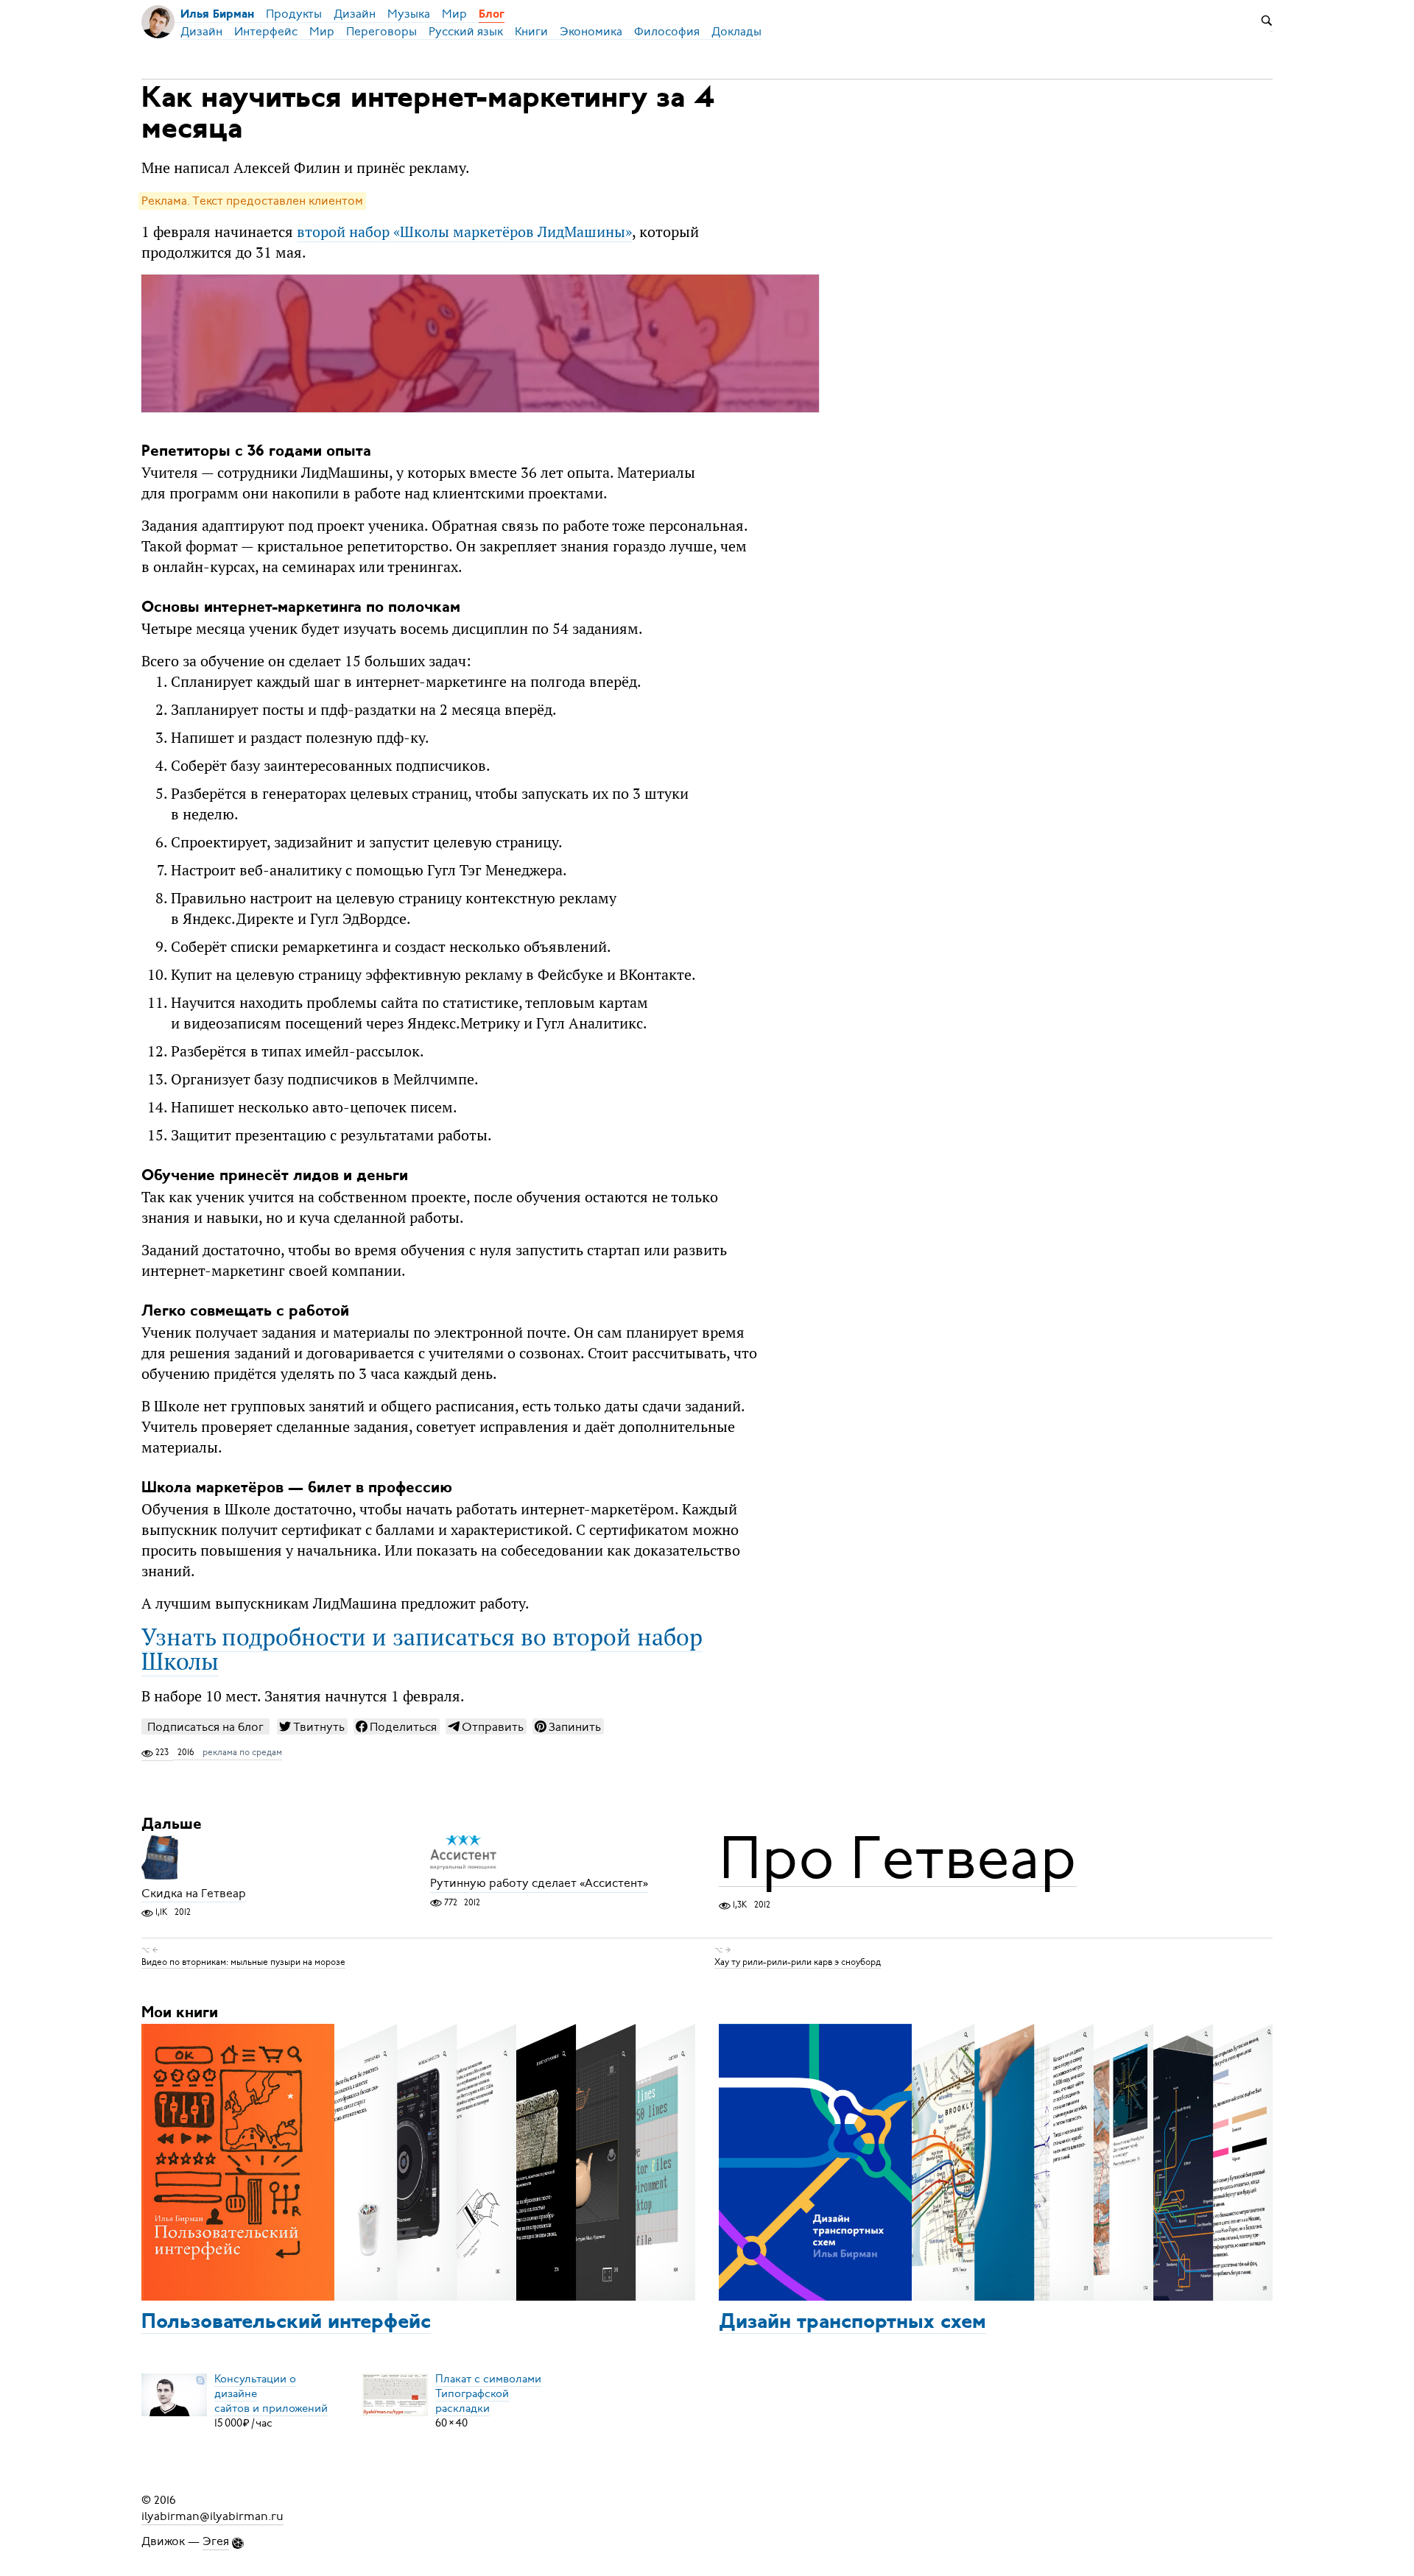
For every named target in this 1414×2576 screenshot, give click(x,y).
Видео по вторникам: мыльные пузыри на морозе (243, 1962)
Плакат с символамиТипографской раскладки (488, 2393)
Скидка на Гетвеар (194, 1894)
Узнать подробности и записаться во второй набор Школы (422, 1648)
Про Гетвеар (898, 1858)
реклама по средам (242, 1752)
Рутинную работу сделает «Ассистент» (539, 1884)
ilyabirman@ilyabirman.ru (212, 2516)
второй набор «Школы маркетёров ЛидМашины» (464, 232)
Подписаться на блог (205, 1727)
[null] (312, 1726)
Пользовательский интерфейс (286, 2323)
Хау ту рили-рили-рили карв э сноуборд (798, 1962)
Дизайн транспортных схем (852, 2323)
